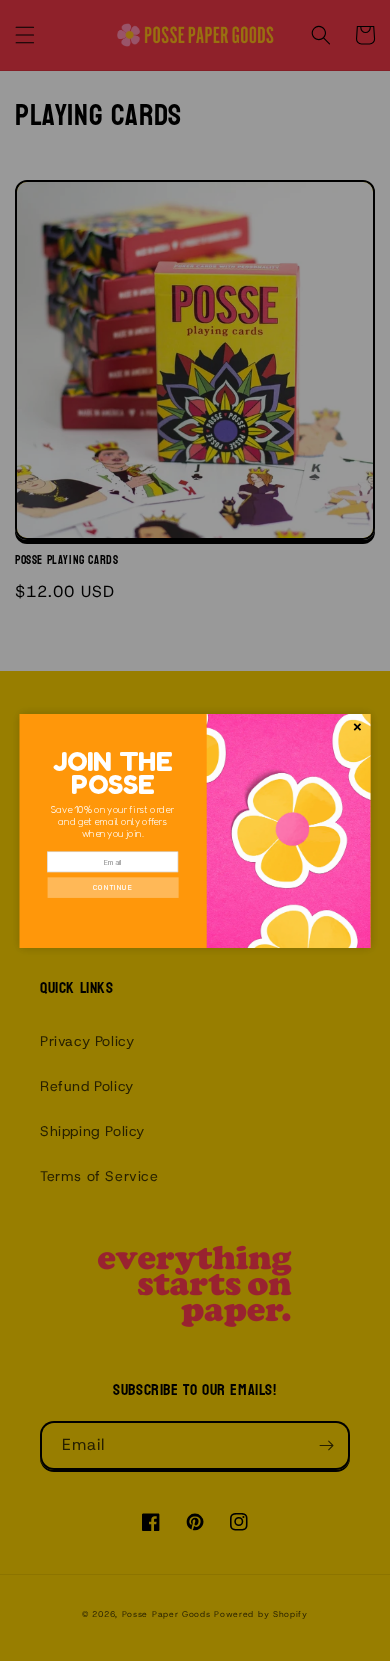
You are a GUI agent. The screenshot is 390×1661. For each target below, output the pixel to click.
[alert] (195, 831)
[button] (112, 887)
